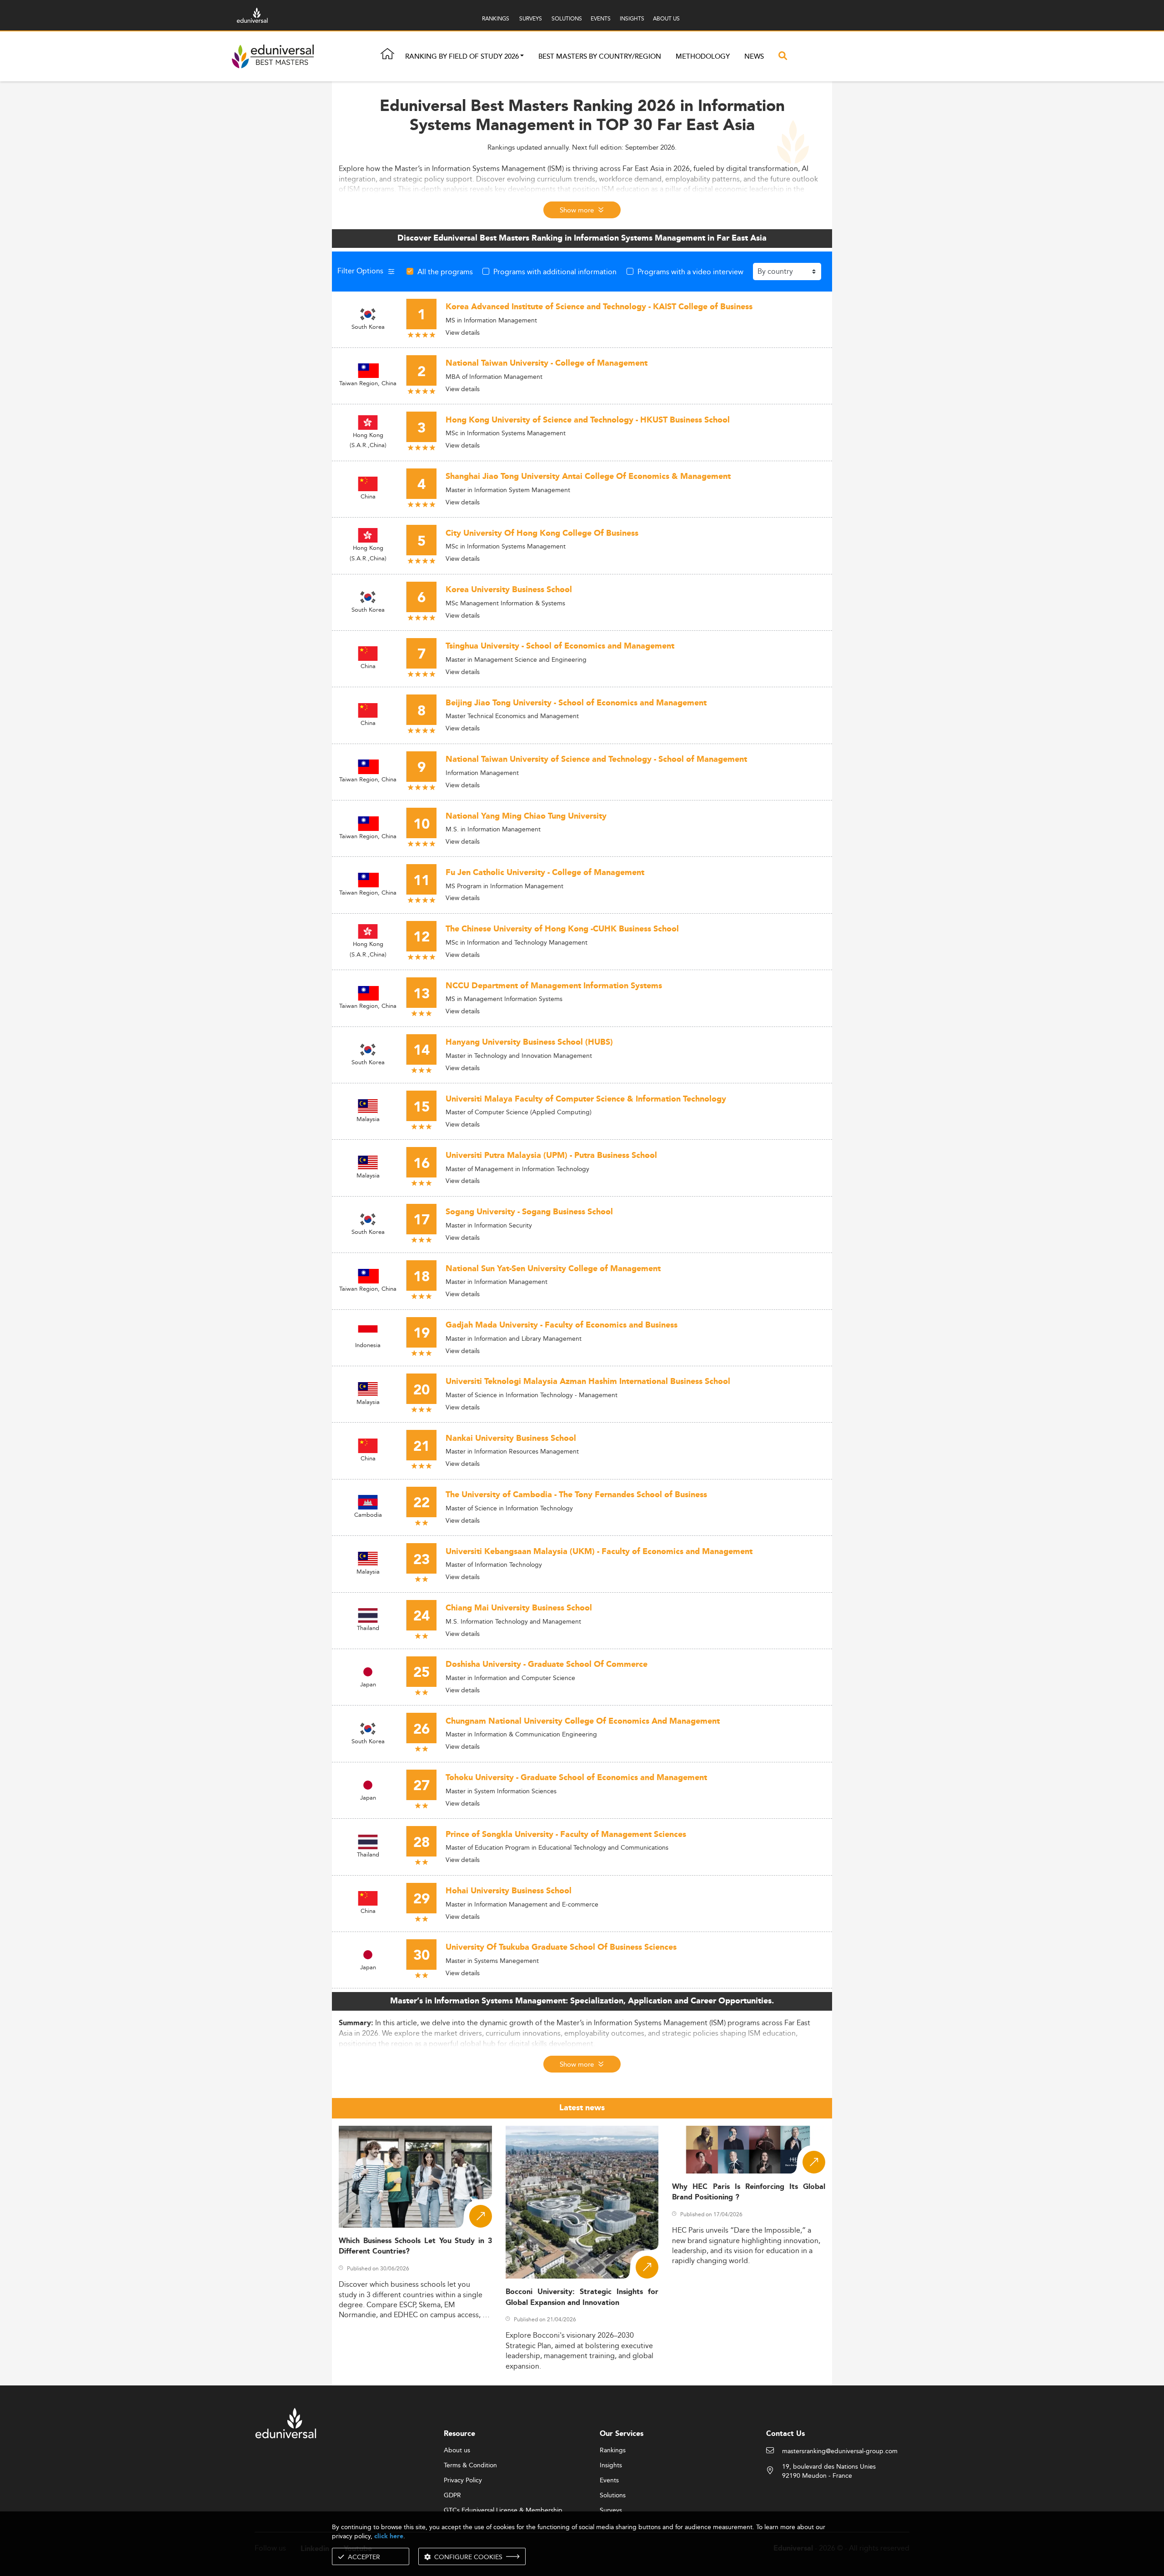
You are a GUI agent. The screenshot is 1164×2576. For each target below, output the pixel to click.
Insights (611, 2465)
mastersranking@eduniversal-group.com (840, 2451)
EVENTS (601, 18)
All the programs (445, 272)
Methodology (703, 57)
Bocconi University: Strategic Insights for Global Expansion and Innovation (582, 2297)
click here (389, 2536)
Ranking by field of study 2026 (462, 57)
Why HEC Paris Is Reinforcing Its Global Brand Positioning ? (749, 2192)
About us (457, 2450)
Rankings (613, 2450)
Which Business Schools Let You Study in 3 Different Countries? (415, 2246)
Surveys (611, 2511)
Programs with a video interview (690, 272)
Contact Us (785, 2434)
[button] (522, 57)
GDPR (452, 2495)
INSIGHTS (632, 18)
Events (609, 2480)
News (754, 57)
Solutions (613, 2495)
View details (463, 332)
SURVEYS (531, 18)
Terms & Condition (470, 2465)
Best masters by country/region (600, 57)
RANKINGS (496, 18)
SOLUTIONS (567, 18)
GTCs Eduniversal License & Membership (503, 2511)
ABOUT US (666, 18)
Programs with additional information (555, 272)
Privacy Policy (463, 2480)
